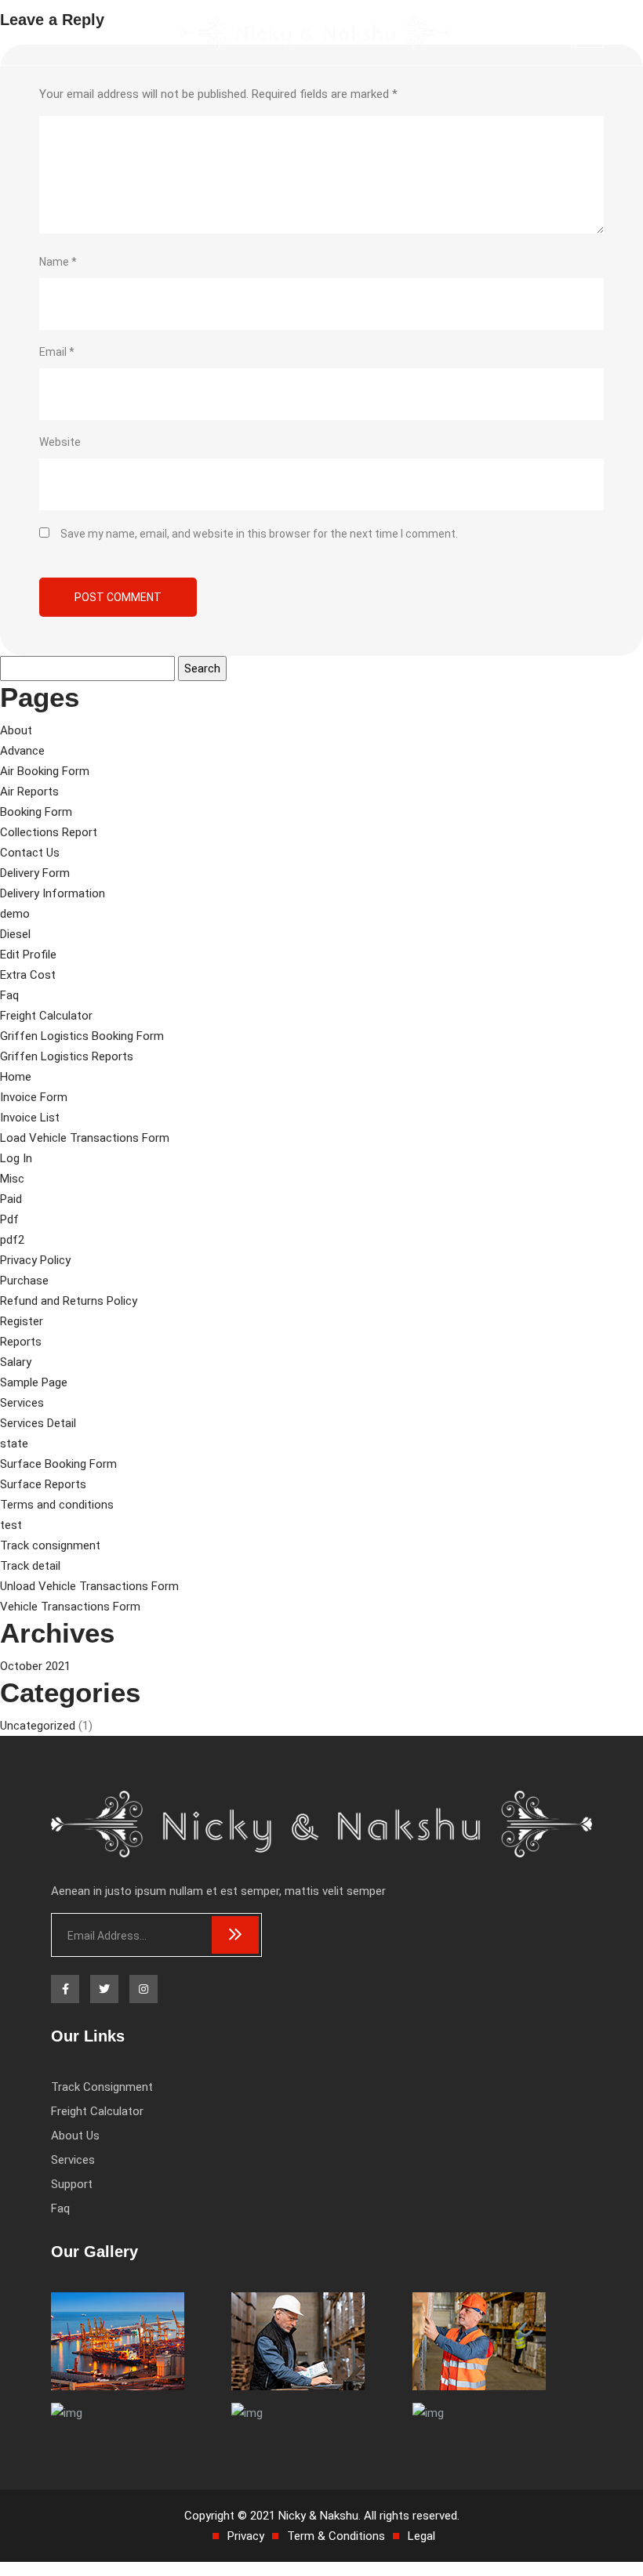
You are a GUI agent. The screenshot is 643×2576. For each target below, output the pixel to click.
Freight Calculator (46, 1016)
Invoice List (30, 1118)
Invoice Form (34, 1097)
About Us (75, 2136)
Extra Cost (28, 975)
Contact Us (30, 853)
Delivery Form (35, 873)
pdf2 (12, 1240)
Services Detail (38, 1423)
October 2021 (35, 1666)
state (14, 1444)
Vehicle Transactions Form (70, 1607)
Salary (16, 1362)
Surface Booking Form (58, 1464)
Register (22, 1321)
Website (60, 442)
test (11, 1525)
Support (72, 2184)
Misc (12, 1179)
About (16, 730)
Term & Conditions (336, 2536)
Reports (21, 1342)
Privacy (246, 2536)
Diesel (15, 934)
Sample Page (34, 1382)
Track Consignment (102, 2087)
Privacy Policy (35, 1260)
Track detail (30, 1566)
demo (15, 914)
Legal (421, 2536)
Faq (9, 995)
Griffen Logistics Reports (67, 1056)
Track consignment (50, 1545)
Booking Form (36, 812)
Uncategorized (38, 1726)
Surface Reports (43, 1484)
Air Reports (29, 792)
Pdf (9, 1219)
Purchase (24, 1281)
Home (16, 1077)
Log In (16, 1158)
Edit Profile (28, 955)
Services (22, 1403)
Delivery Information (53, 893)
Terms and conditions (57, 1505)
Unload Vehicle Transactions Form (89, 1586)
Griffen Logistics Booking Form (82, 1036)
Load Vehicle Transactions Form (85, 1138)
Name (58, 262)
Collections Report (49, 832)
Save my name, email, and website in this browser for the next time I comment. (259, 534)
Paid (11, 1199)
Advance (22, 751)
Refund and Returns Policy (69, 1301)
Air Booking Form (45, 771)
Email (57, 352)
